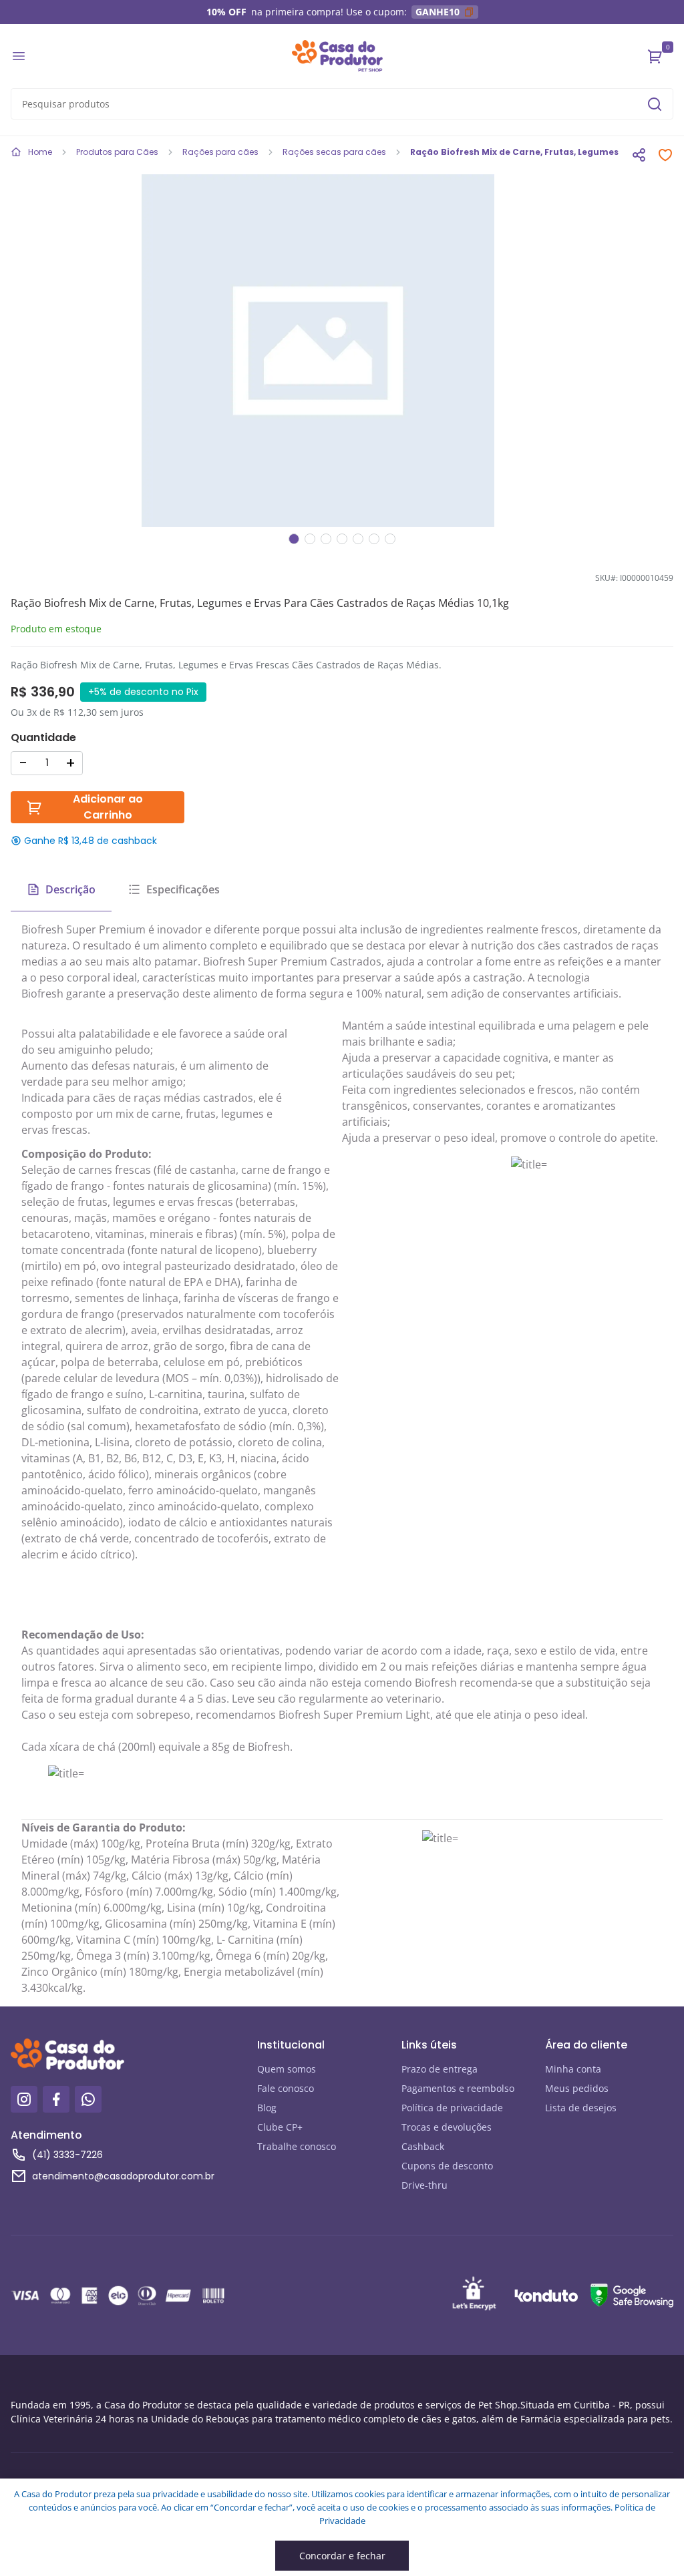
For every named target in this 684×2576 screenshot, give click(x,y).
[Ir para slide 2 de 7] (310, 539)
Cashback (423, 2146)
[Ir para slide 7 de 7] (390, 539)
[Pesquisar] (655, 104)
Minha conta (573, 2069)
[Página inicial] (337, 56)
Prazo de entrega (440, 2069)
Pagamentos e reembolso (458, 2088)
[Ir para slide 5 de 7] (358, 539)
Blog (267, 2108)
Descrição (70, 889)
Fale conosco (286, 2088)
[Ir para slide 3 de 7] (326, 539)
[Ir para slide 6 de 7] (374, 539)
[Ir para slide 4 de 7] (342, 539)
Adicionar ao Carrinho (108, 807)
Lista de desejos (581, 2108)
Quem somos (287, 2069)
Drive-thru (424, 2185)
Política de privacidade (452, 2108)
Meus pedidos (577, 2088)
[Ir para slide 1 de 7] (294, 539)
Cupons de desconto (447, 2166)
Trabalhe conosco (297, 2146)
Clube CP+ (280, 2127)
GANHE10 (438, 12)
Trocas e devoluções (447, 2127)
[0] (655, 56)
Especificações (183, 889)
